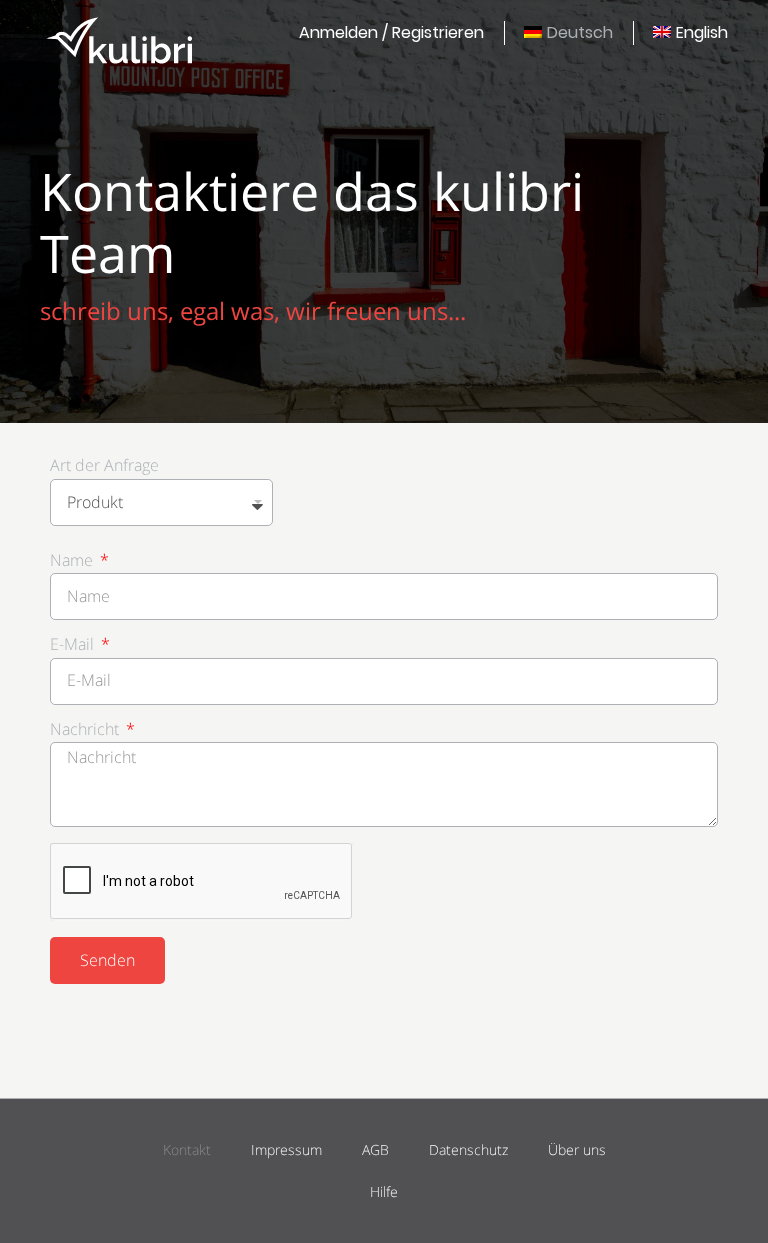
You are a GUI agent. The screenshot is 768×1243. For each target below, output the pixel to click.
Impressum (286, 1149)
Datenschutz (468, 1149)
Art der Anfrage (104, 466)
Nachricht (86, 730)
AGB (375, 1149)
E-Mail (74, 645)
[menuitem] (391, 33)
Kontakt (187, 1149)
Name (73, 561)
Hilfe (384, 1191)
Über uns (577, 1149)
